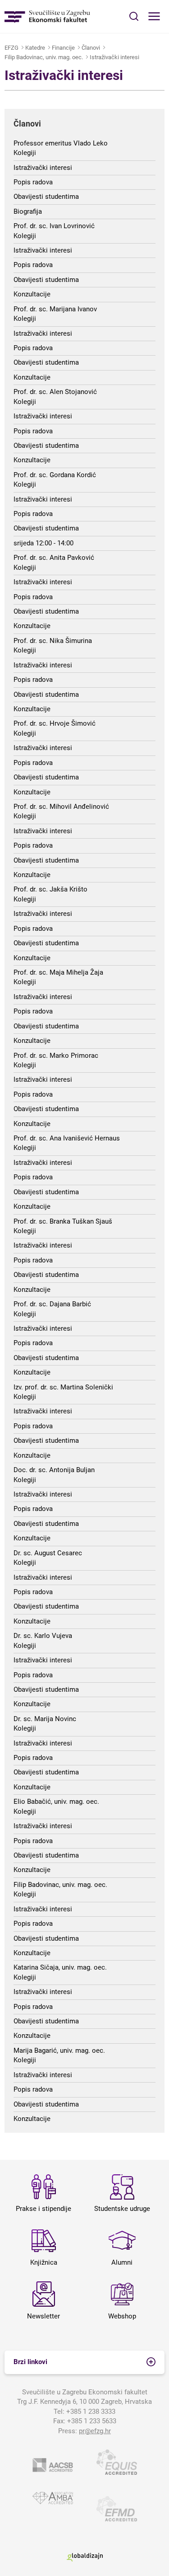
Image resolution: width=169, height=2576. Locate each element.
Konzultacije (32, 294)
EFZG (11, 48)
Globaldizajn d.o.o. (85, 2557)
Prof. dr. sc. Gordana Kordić (55, 475)
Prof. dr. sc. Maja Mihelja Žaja (58, 972)
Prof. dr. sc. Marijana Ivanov (55, 309)
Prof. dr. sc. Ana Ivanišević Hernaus (67, 1138)
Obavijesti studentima (46, 197)
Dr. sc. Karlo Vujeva (43, 1636)
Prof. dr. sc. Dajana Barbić (52, 1304)
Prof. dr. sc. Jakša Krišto (50, 889)
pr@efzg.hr (95, 2431)
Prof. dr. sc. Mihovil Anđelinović (61, 807)
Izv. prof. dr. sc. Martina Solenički (63, 1387)
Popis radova (33, 182)
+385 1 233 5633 (92, 2421)
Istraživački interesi (114, 57)
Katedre (35, 48)
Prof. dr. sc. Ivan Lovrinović (54, 226)
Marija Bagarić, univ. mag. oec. (59, 2050)
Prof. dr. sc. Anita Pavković (54, 558)
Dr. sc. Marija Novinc (45, 1719)
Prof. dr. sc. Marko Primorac (56, 1056)
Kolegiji (25, 153)
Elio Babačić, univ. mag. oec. (56, 1802)
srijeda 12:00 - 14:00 (43, 543)
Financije (63, 48)
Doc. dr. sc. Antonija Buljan (54, 1470)
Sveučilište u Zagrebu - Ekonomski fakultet (47, 16)
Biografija (28, 211)
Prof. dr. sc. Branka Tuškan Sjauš (63, 1221)
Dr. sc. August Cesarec (48, 1553)
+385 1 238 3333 (91, 2412)
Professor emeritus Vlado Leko (61, 143)
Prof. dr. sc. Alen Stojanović (55, 392)
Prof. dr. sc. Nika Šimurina (53, 641)
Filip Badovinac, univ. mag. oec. (44, 57)
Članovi (91, 48)
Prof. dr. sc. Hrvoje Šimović (55, 723)
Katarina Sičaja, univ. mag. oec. (60, 1967)
